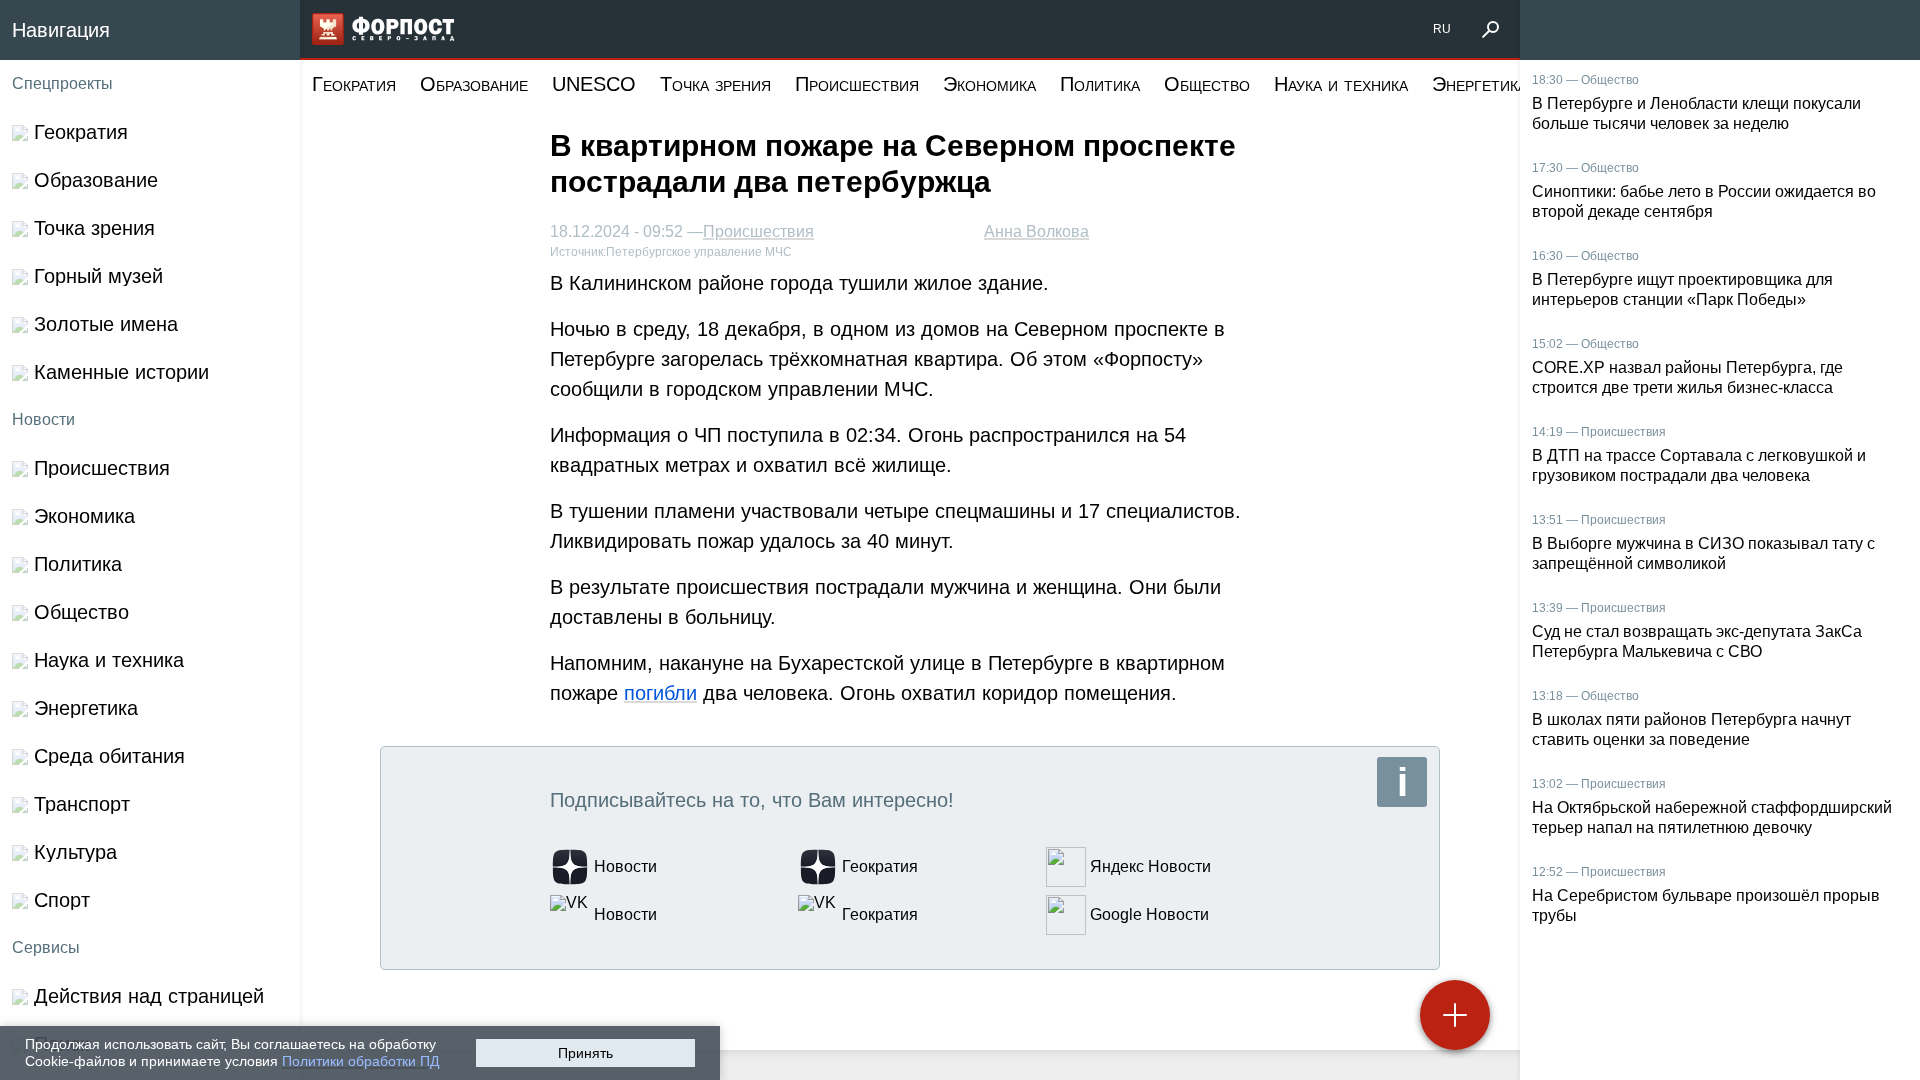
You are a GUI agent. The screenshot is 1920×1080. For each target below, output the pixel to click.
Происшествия (857, 84)
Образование (474, 84)
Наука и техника (1341, 84)
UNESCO (594, 84)
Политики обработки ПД (360, 1061)
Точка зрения (715, 84)
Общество (1207, 84)
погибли (660, 693)
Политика (1100, 84)
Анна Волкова (1036, 231)
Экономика (989, 84)
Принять (585, 1053)
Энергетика (1479, 84)
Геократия (354, 84)
